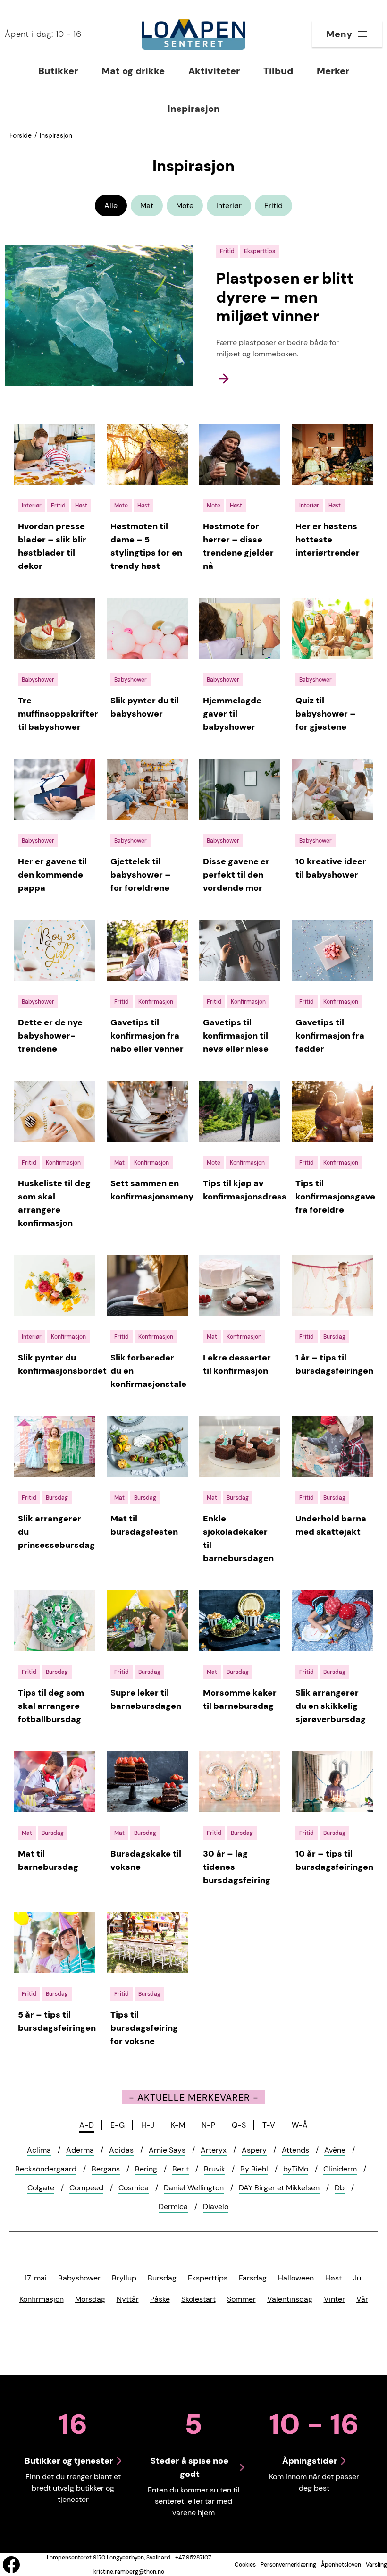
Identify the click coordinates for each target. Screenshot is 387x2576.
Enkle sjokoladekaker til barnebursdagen (238, 1538)
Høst (333, 2278)
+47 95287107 (193, 2558)
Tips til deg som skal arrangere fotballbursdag (51, 1706)
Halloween (296, 2278)
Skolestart (198, 2299)
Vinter (334, 2299)
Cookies (245, 2565)
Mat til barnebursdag (48, 1860)
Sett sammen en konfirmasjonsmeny (152, 1190)
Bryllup (124, 2278)
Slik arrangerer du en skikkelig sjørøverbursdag (331, 1706)
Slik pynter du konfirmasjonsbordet (62, 1364)
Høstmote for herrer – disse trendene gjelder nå (238, 546)
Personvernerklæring (288, 2565)
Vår (362, 2299)
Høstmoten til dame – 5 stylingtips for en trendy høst (146, 546)
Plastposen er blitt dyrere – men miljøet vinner (285, 297)
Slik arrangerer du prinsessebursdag (56, 1532)
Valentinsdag (290, 2299)
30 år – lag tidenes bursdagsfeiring (237, 1867)
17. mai (36, 2278)
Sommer (241, 2299)
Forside (21, 135)
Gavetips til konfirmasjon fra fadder (330, 1036)
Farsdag (253, 2278)
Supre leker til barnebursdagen (146, 1699)
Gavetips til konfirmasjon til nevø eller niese (236, 1036)
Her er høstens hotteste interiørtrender (328, 540)
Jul (358, 2278)
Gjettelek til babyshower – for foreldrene (141, 875)
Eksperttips (208, 2278)
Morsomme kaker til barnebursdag (240, 1699)
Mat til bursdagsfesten (144, 1525)
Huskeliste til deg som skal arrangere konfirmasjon (54, 1203)
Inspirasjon (56, 135)
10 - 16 (43, 34)
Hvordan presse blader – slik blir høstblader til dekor (52, 546)
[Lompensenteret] (193, 34)
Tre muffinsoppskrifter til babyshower (58, 714)
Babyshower (79, 2278)
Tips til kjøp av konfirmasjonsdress (245, 1190)
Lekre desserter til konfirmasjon (237, 1364)
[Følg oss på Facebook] (11, 2565)
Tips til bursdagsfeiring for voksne (144, 2028)
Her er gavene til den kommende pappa (52, 875)
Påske (160, 2299)
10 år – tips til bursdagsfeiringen (334, 1860)
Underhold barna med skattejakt (331, 1525)
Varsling (376, 2565)
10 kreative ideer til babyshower (331, 868)
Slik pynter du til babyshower (145, 707)
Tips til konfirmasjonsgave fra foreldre (335, 1197)
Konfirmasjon (42, 2299)
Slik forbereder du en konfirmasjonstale (148, 1371)
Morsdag (90, 2299)
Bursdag (162, 2278)
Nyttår (128, 2299)
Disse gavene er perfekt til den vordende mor (236, 875)
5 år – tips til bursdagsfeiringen (57, 2021)
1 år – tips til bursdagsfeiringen (334, 1364)
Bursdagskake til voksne (146, 1860)
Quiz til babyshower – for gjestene (326, 714)
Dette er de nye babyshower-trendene (50, 1036)
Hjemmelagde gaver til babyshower (232, 714)
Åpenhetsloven (341, 2565)
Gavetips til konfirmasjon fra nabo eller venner (147, 1036)
